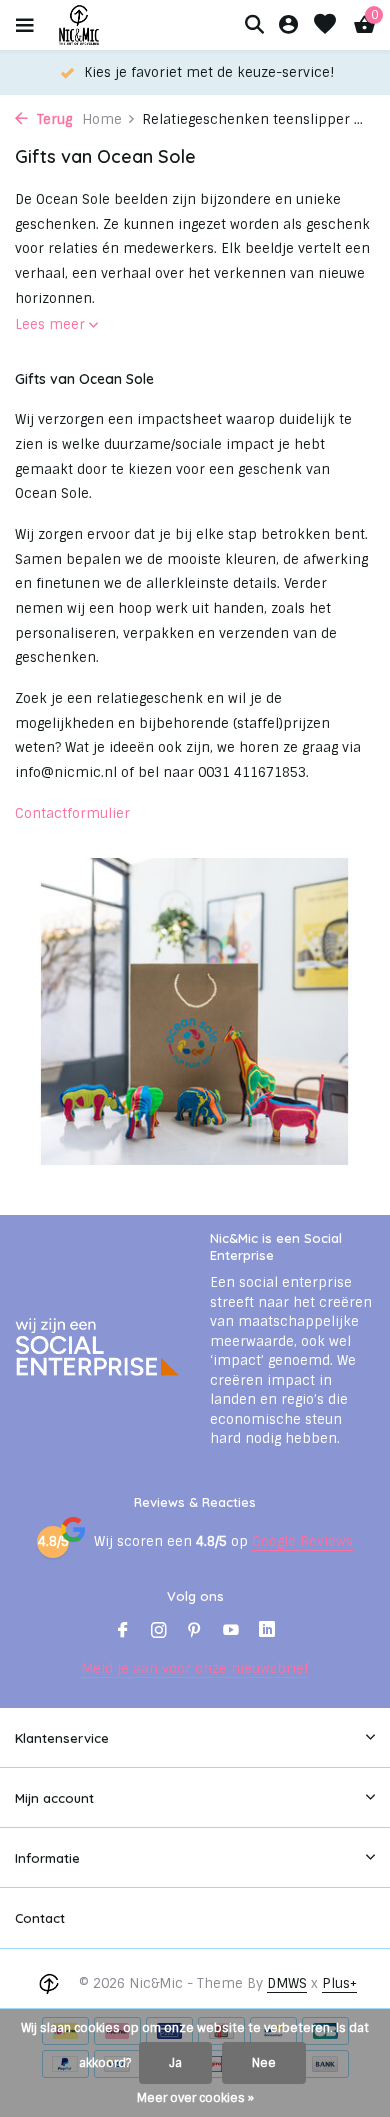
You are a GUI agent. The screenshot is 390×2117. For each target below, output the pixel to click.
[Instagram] (159, 1632)
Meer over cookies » (195, 2098)
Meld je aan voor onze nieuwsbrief (195, 1668)
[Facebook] (123, 1632)
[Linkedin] (267, 1632)
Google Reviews (302, 1541)
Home (102, 119)
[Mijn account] (288, 25)
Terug (52, 119)
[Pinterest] (195, 1632)
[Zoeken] (254, 24)
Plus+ (339, 1983)
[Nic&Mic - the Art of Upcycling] (114, 25)
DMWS (287, 1983)
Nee (264, 2063)
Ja (175, 2063)
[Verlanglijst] (325, 25)
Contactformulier (72, 813)
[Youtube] (231, 1632)
